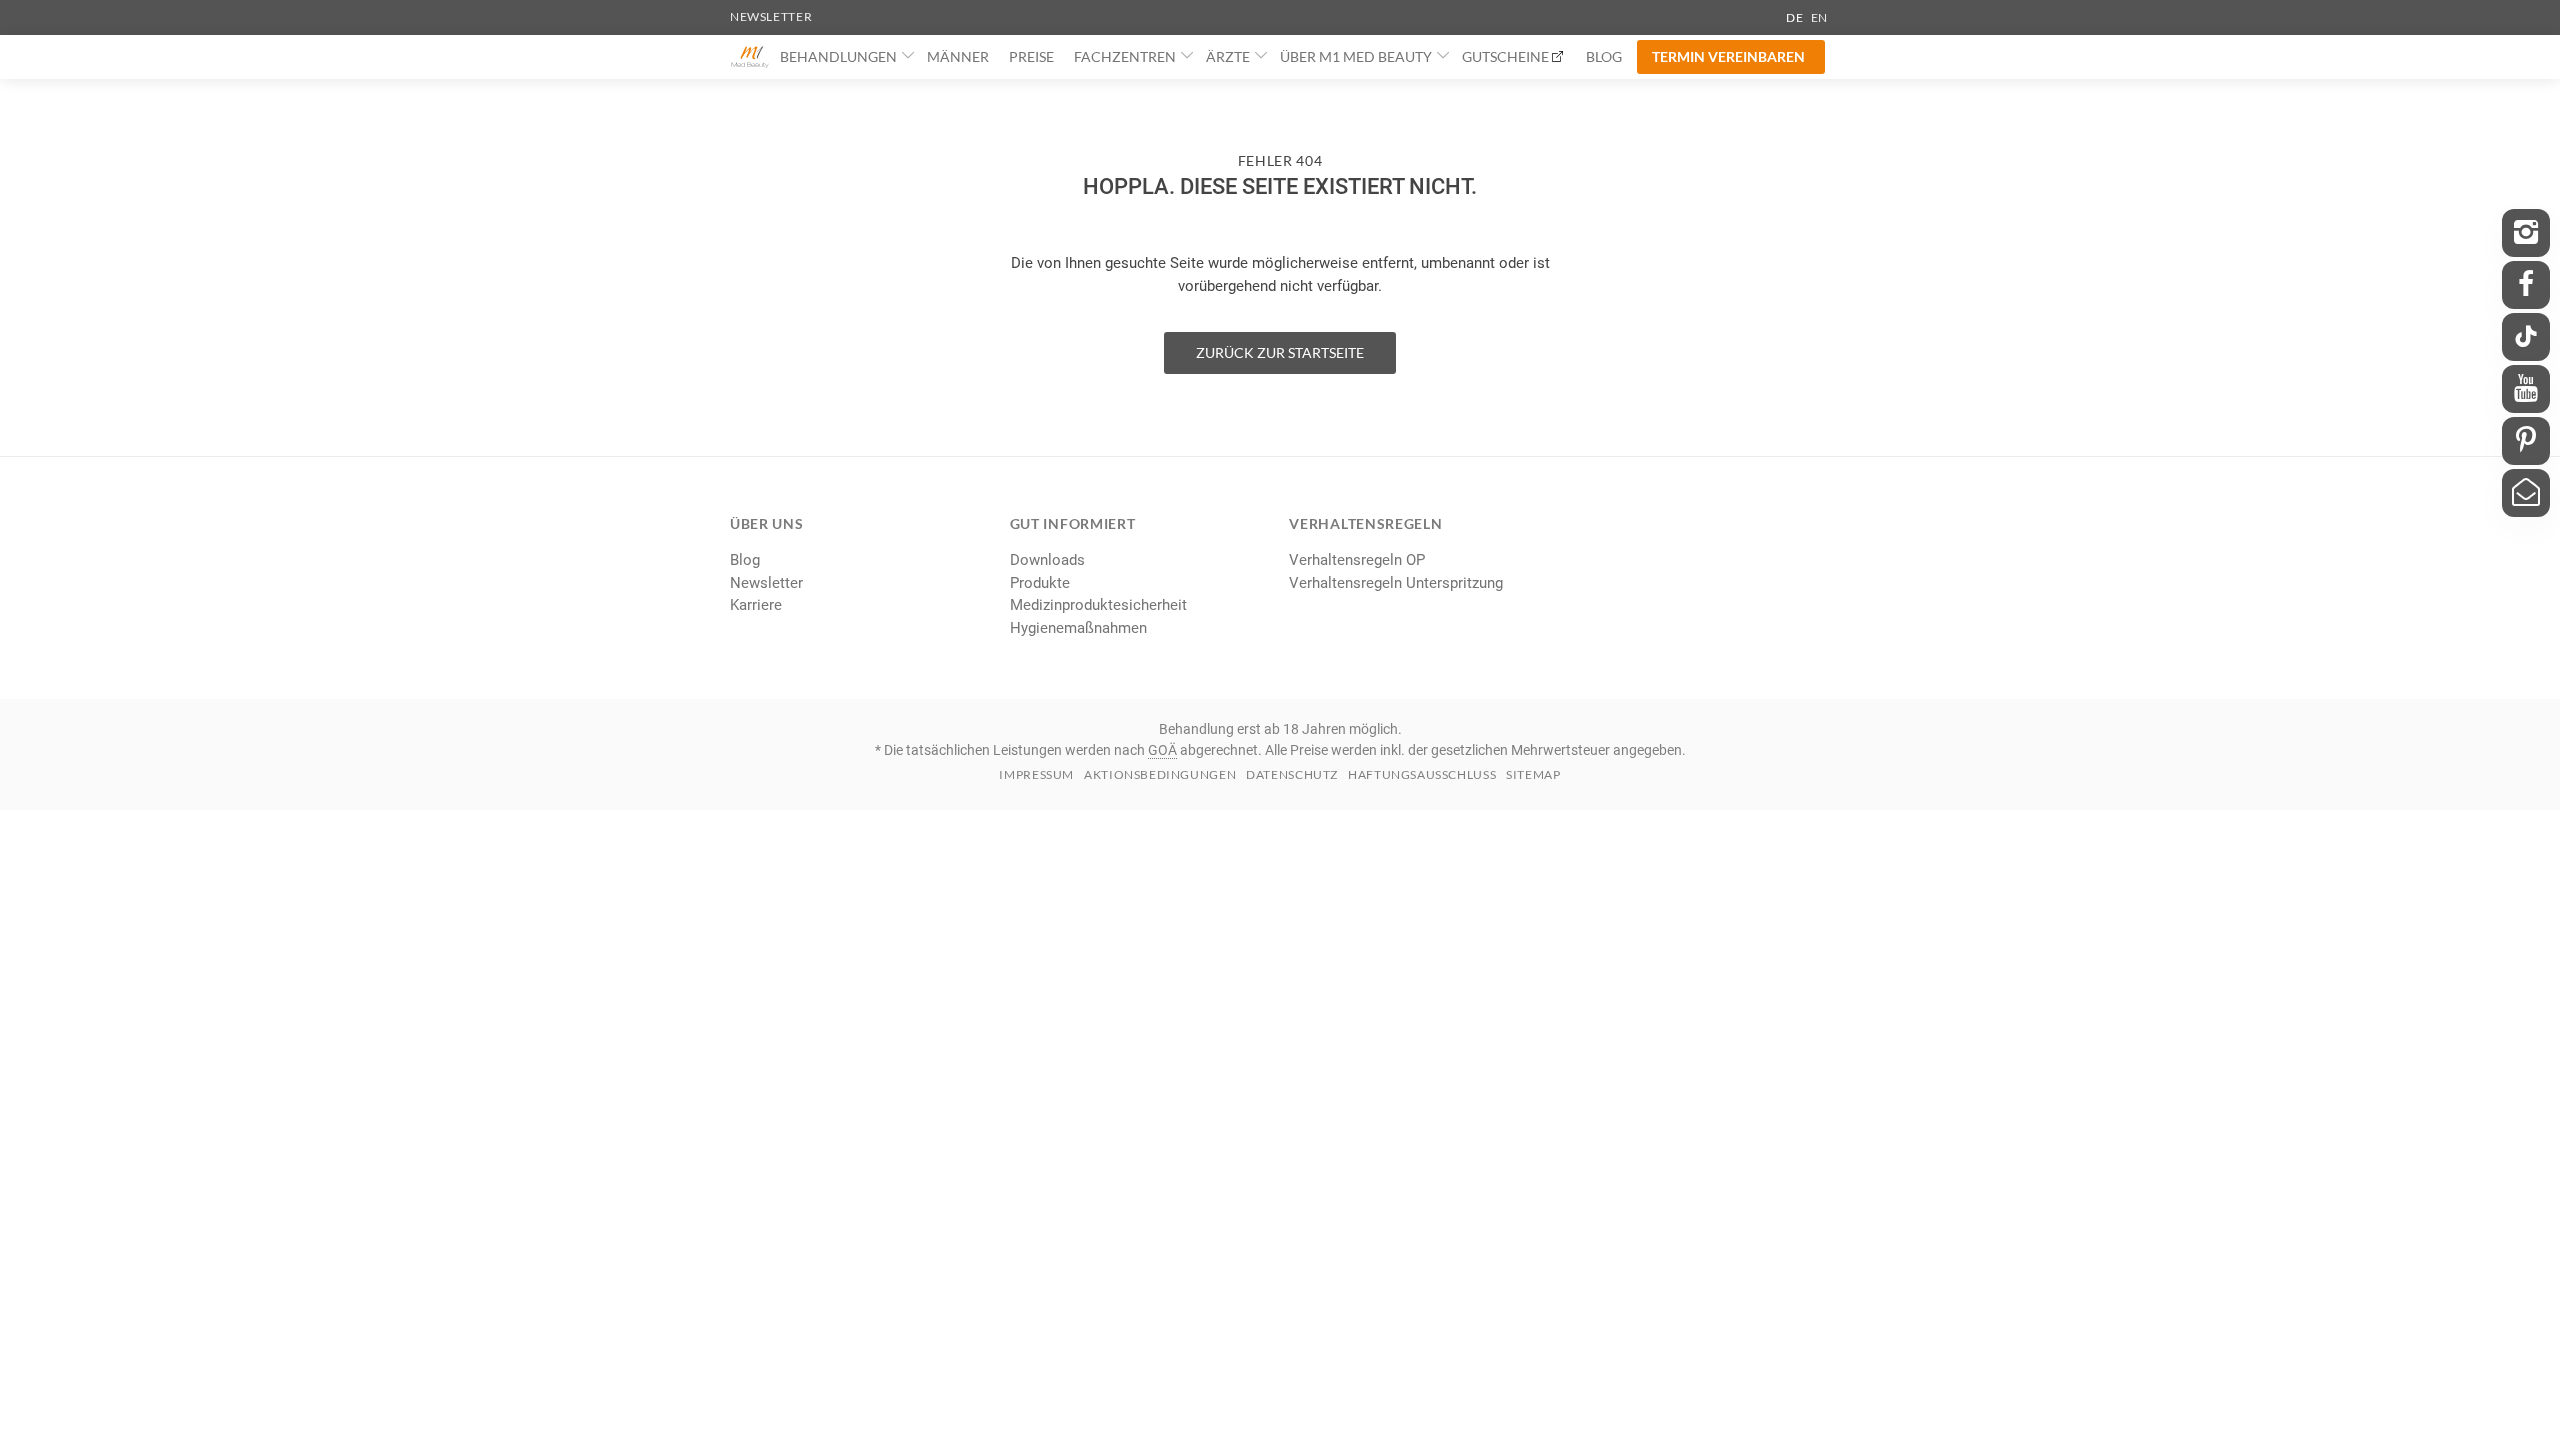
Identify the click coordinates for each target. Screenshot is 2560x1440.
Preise (1031, 57)
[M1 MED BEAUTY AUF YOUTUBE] (2526, 389)
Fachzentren (1125, 57)
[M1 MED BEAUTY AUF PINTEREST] (2526, 441)
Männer (958, 57)
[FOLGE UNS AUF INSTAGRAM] (2526, 233)
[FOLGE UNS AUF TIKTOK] (2526, 337)
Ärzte (1228, 57)
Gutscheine (1505, 57)
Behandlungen (838, 57)
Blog (1604, 57)
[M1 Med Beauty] (750, 57)
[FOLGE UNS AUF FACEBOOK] (2526, 285)
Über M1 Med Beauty (1356, 57)
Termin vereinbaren (1728, 57)
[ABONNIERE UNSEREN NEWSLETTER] (2526, 493)
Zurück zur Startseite (1280, 352)
